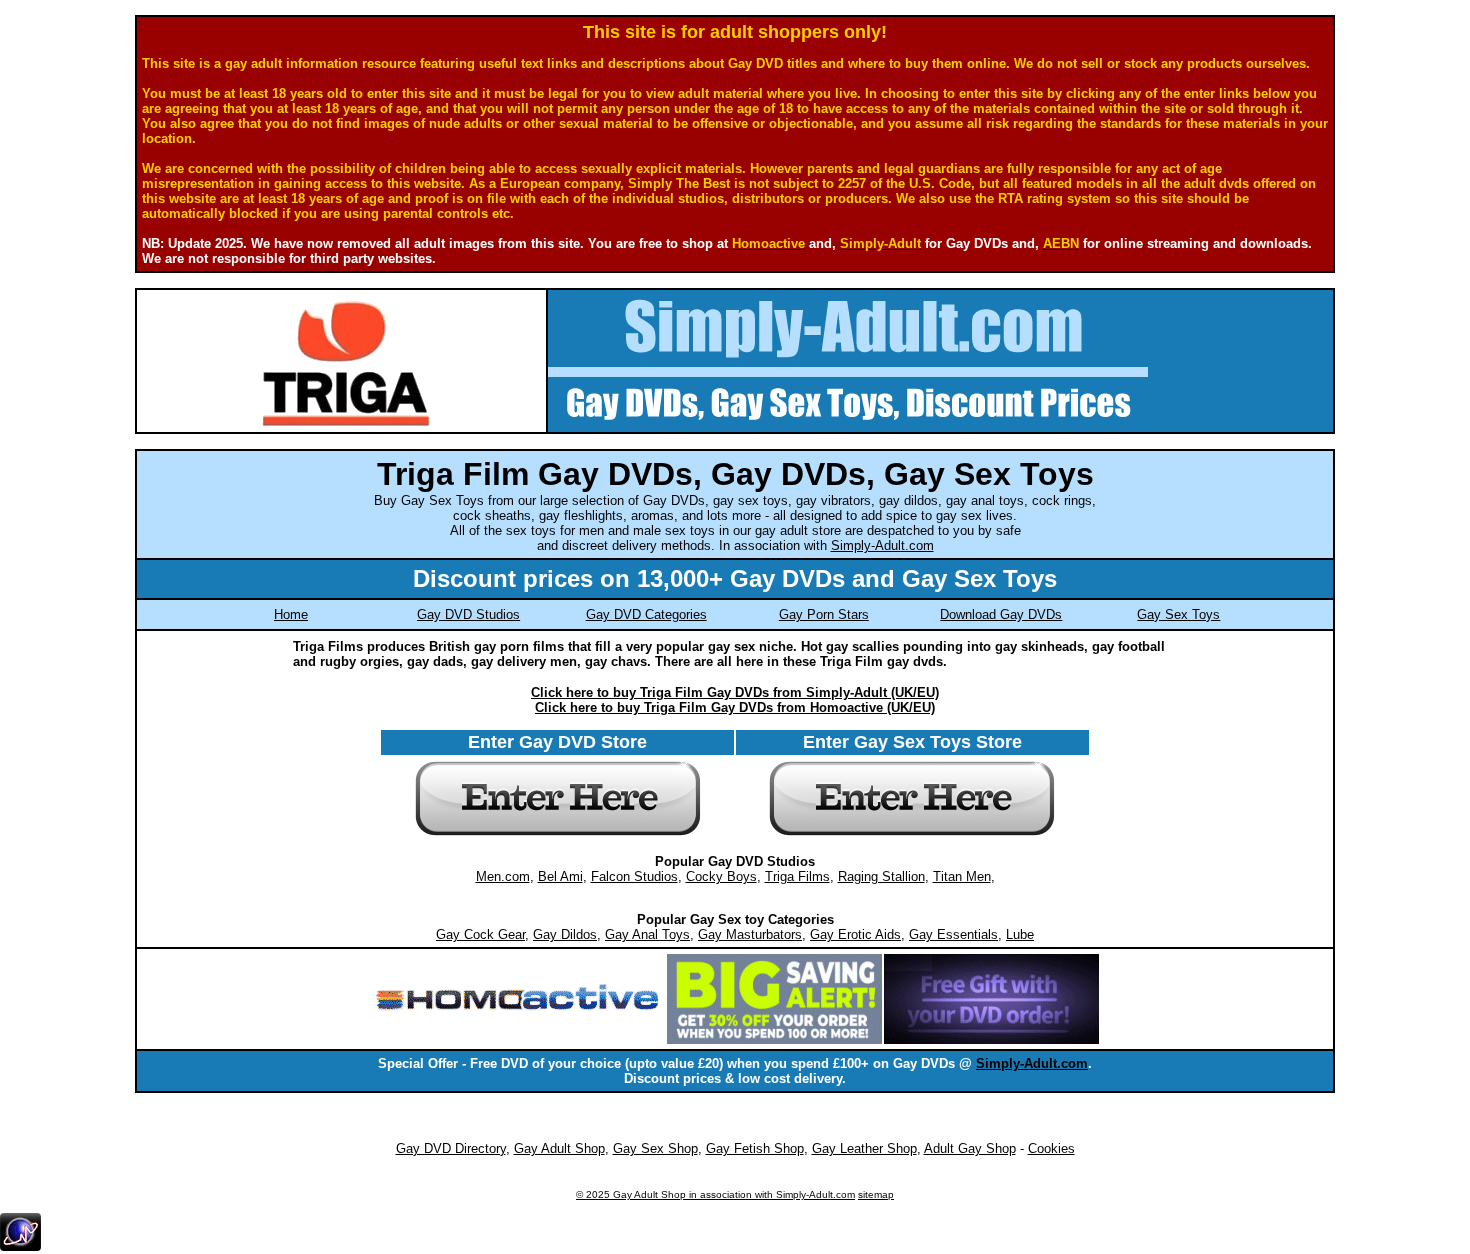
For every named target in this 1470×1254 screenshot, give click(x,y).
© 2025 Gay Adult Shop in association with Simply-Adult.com (715, 1194)
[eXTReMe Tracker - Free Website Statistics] (20, 1246)
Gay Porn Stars (824, 614)
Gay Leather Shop (864, 1148)
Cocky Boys (721, 876)
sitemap (876, 1194)
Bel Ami (560, 876)
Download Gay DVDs (1001, 614)
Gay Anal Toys (647, 934)
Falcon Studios (634, 876)
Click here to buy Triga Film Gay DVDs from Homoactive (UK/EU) (735, 707)
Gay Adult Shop (559, 1148)
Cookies (1051, 1148)
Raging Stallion (881, 876)
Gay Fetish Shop (755, 1148)
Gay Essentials (953, 934)
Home (291, 614)
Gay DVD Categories (646, 614)
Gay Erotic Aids (855, 934)
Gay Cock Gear (480, 934)
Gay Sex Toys (1178, 614)
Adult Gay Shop (970, 1148)
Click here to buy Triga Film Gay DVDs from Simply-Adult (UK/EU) (735, 692)
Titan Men (962, 876)
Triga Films (797, 876)
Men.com (503, 876)
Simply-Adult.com (882, 545)
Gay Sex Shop (655, 1148)
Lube (1020, 934)
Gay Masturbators (750, 934)
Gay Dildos (565, 934)
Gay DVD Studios (468, 614)
